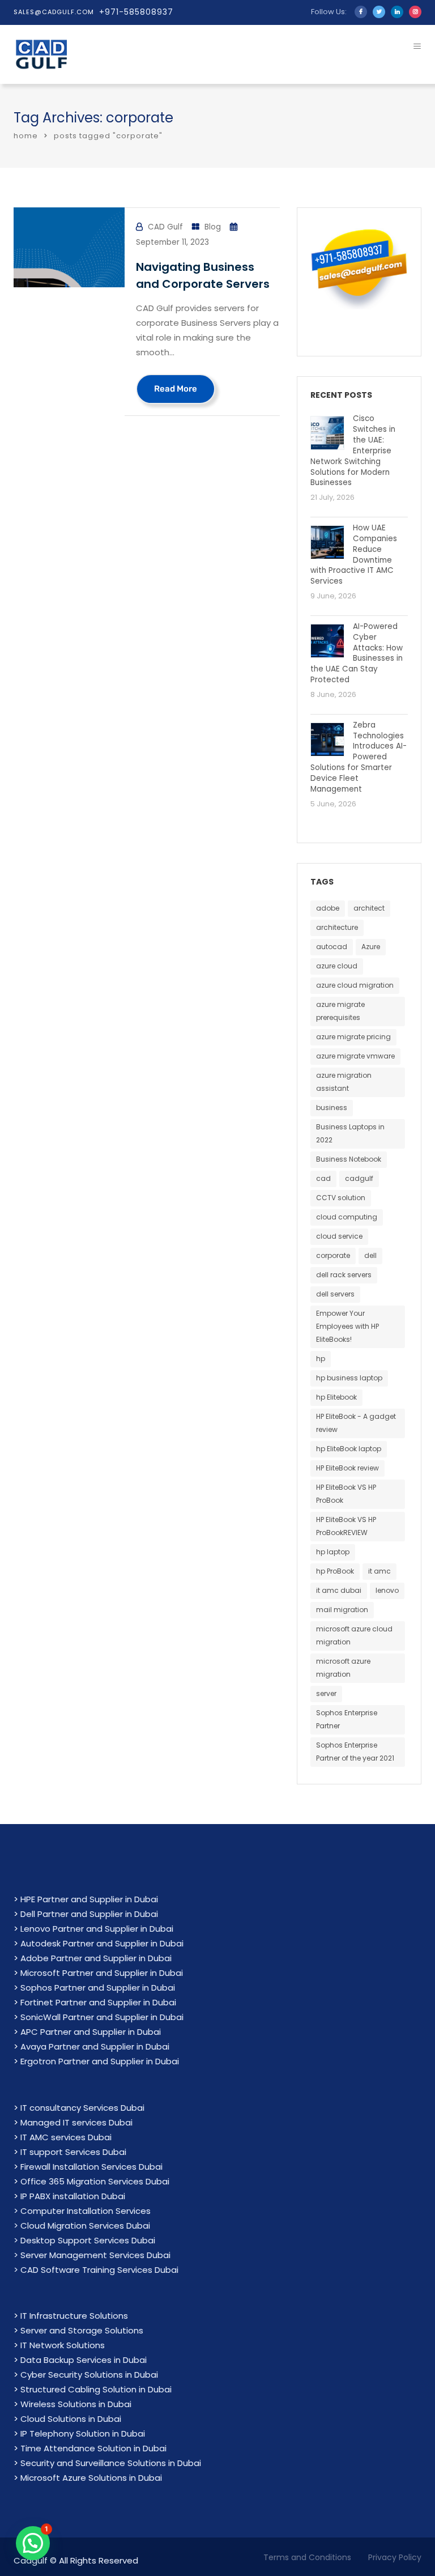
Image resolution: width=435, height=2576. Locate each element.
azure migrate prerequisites (340, 1011)
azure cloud (337, 966)
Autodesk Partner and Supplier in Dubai (102, 1943)
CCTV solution (341, 1198)
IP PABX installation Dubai (73, 2196)
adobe (328, 908)
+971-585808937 (136, 12)
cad (323, 1178)
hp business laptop (349, 1378)
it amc (379, 1571)
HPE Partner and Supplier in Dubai (89, 1899)
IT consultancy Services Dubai (82, 2108)
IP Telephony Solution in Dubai (83, 2433)
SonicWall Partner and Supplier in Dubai (102, 2017)
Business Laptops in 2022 (350, 1133)
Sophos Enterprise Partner (347, 1719)
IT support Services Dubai (73, 2152)
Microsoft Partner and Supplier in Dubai (102, 1973)
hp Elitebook (336, 1397)
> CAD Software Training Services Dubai (96, 2270)
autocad (332, 947)
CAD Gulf (165, 227)
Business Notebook (349, 1159)
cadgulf (359, 1178)
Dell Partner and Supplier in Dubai (89, 1914)
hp (321, 1359)
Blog (213, 227)
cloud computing (347, 1217)
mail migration (342, 1610)
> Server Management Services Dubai (92, 2255)
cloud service (339, 1236)
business (332, 1108)
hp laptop (333, 1552)
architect (369, 908)
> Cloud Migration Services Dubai (82, 2226)
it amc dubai (339, 1590)
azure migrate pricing (353, 1037)
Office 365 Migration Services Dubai (95, 2181)
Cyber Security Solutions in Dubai (89, 2375)
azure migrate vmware (355, 1056)
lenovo (387, 1590)
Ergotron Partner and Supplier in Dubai (100, 2061)
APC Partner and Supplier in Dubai (91, 2032)
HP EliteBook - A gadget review (356, 1423)
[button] (33, 2543)
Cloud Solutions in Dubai (71, 2419)
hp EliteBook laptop (349, 1449)
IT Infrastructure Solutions (74, 2316)
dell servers (335, 1294)
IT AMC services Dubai (66, 2137)
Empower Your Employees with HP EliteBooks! (347, 1326)
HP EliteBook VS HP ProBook (346, 1494)
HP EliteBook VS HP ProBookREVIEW (346, 1526)
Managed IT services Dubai (76, 2122)
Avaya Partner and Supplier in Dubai (95, 2046)
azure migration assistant (344, 1082)
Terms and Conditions (307, 2557)
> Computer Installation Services (82, 2211)
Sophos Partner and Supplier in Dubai (98, 1988)
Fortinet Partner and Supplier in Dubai (98, 2002)
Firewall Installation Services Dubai (91, 2167)
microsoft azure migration (343, 1668)
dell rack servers (344, 1275)
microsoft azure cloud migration (354, 1635)
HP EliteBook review (347, 1468)
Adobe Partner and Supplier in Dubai (96, 1958)
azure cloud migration (355, 985)
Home (26, 136)
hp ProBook (335, 1571)
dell (370, 1255)
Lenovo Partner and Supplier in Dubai (97, 1929)
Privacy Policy (395, 2557)
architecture (337, 927)
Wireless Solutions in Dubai (76, 2404)
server (326, 1693)
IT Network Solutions (63, 2345)
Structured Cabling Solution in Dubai (96, 2389)
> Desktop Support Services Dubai (84, 2240)
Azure (371, 947)
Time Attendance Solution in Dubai (93, 2448)
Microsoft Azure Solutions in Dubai (91, 2478)
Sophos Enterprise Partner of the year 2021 (355, 1752)
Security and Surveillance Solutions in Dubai (111, 2463)
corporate (333, 1255)
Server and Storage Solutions (82, 2330)
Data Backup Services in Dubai (84, 2360)
